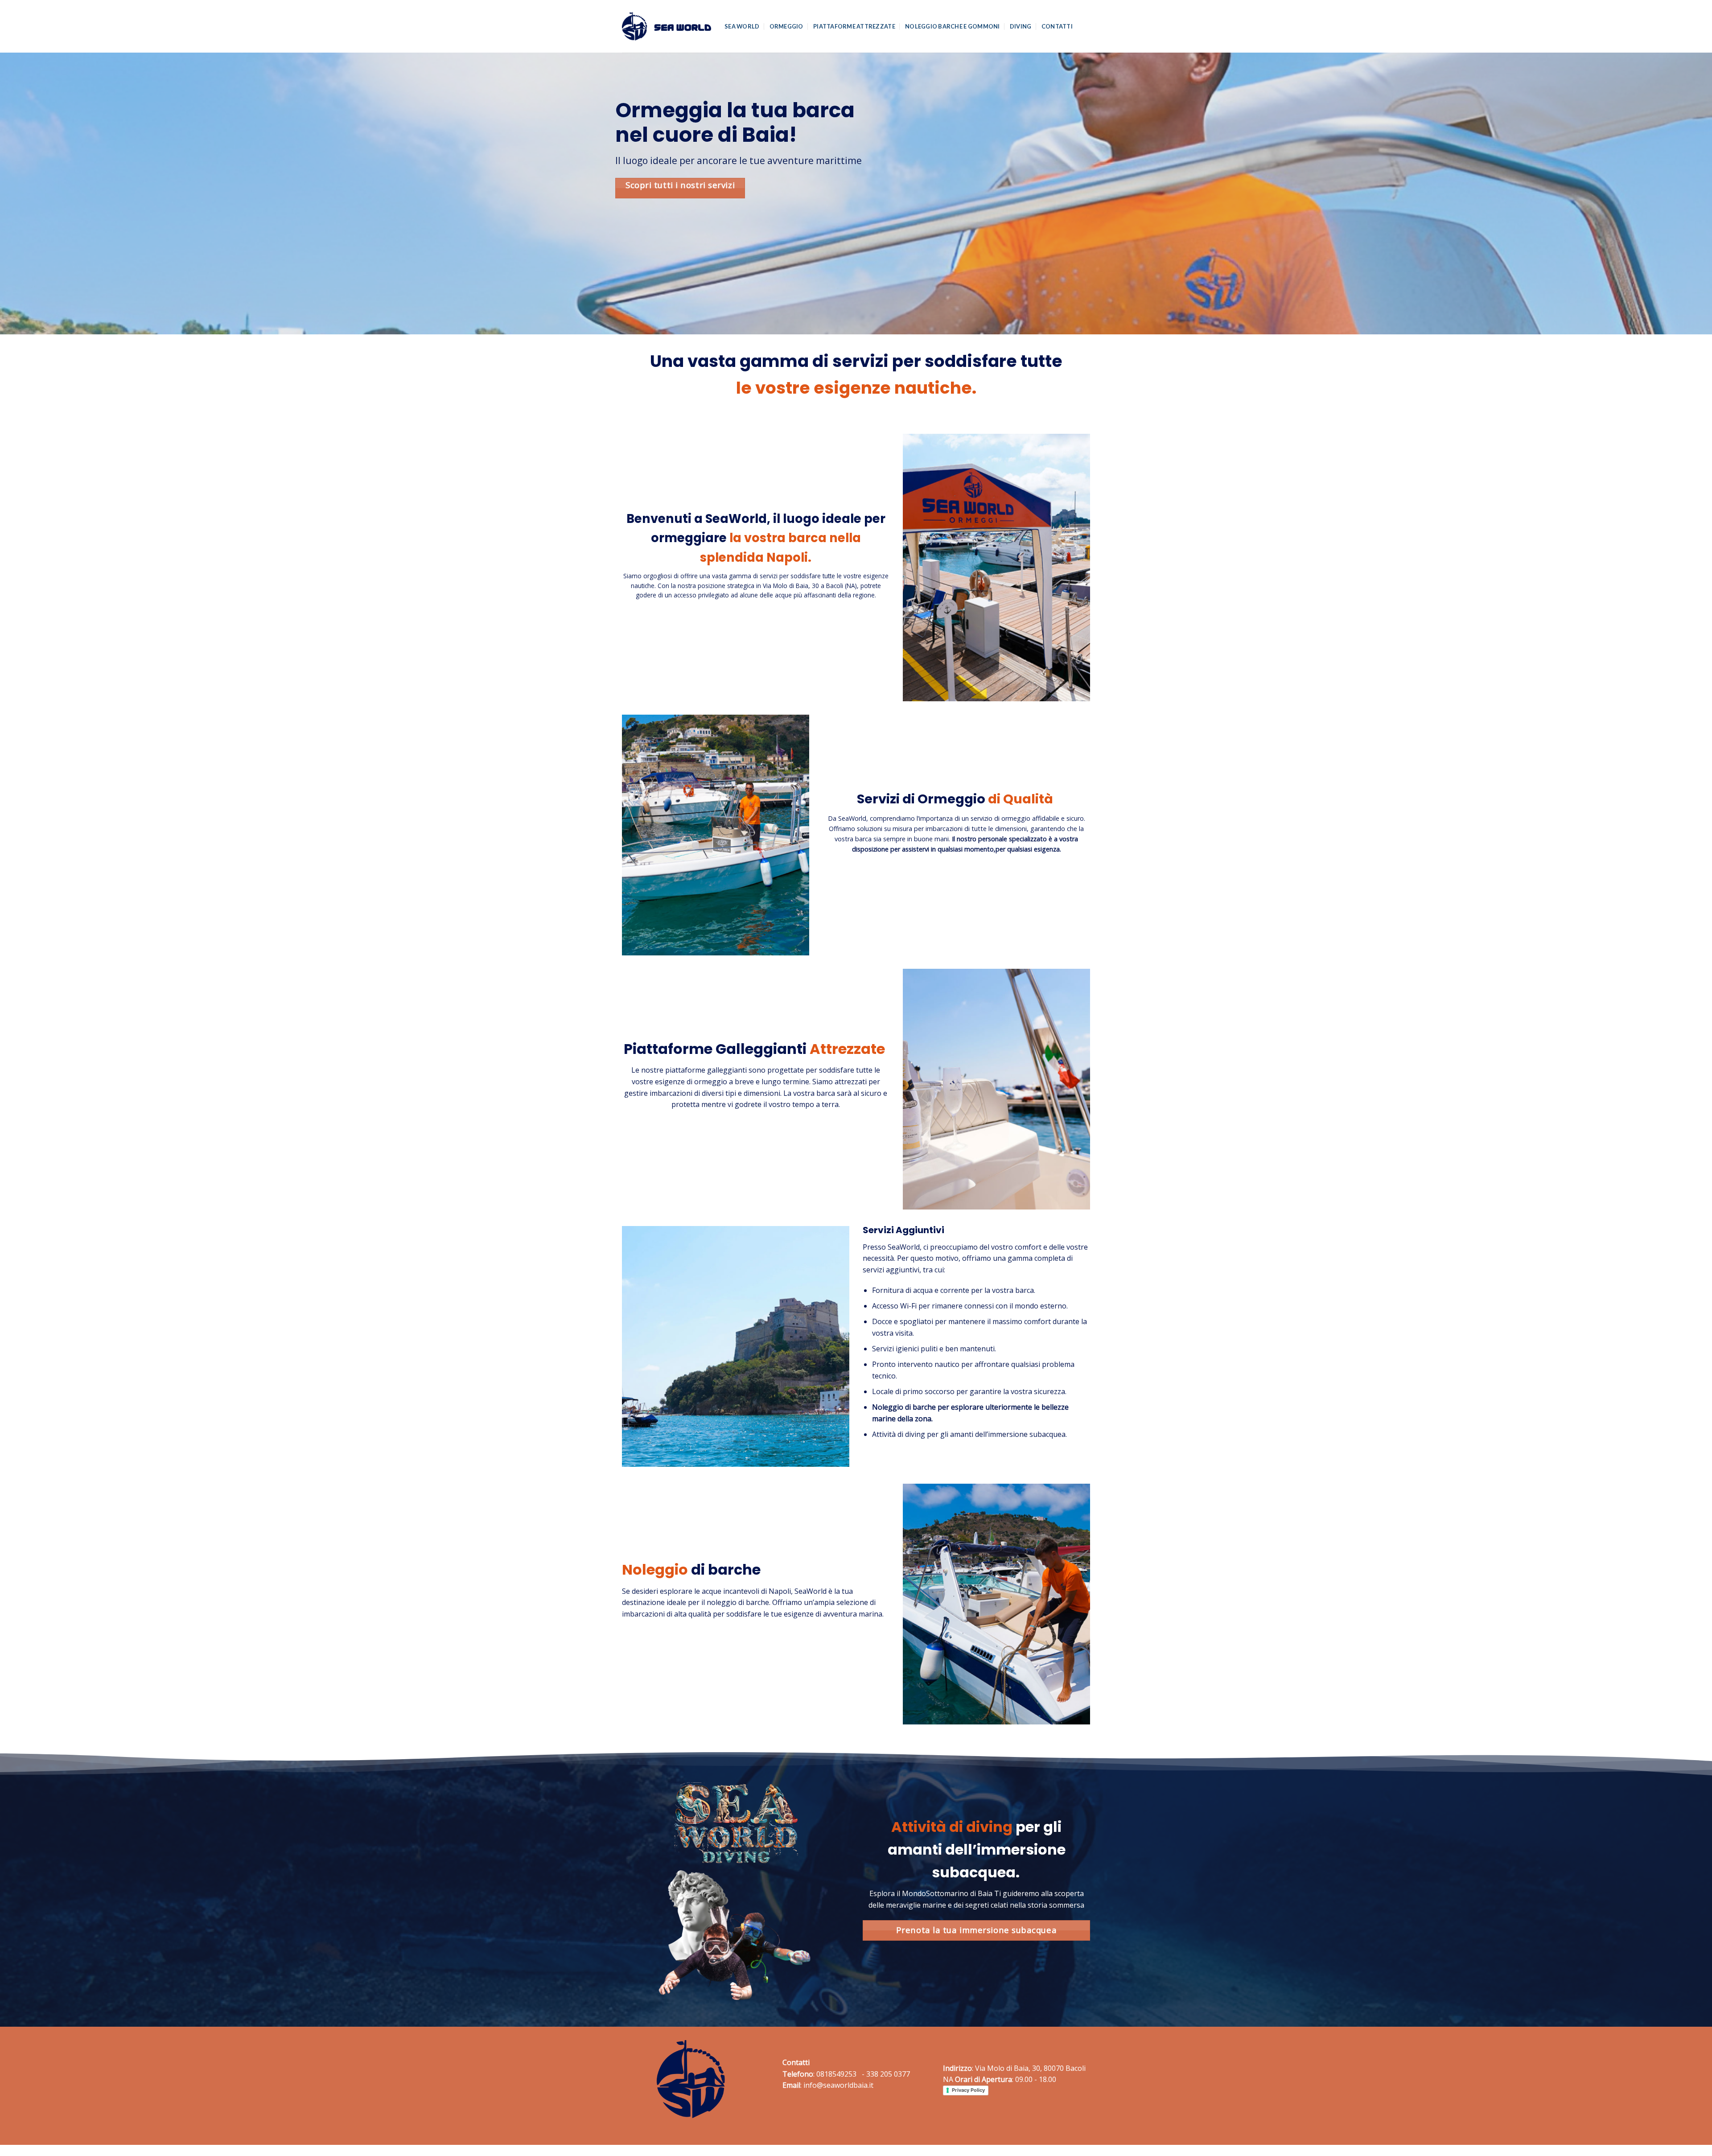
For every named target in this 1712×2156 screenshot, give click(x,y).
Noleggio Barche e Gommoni (952, 26)
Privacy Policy (968, 2090)
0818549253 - (840, 2074)
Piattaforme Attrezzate (854, 26)
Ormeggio (786, 26)
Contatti (1057, 26)
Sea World (742, 26)
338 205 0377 (888, 2074)
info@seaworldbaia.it (838, 2085)
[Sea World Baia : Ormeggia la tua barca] (667, 26)
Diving (1021, 26)
